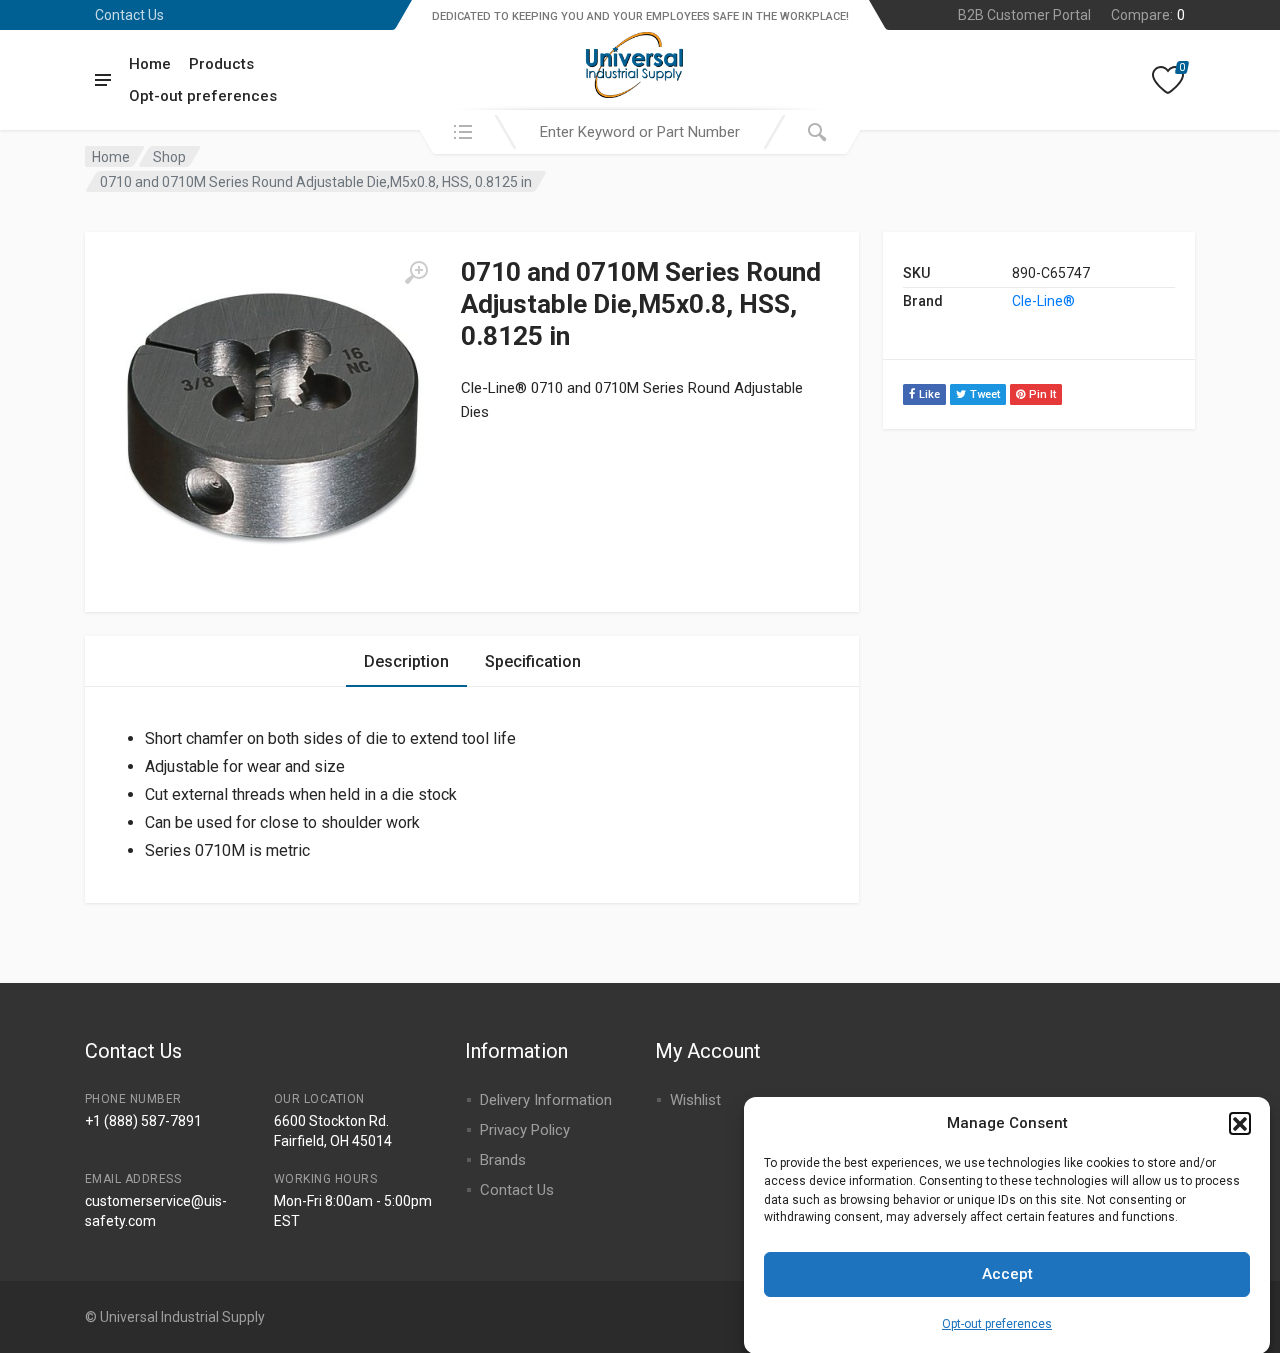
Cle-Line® (1043, 301)
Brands (503, 1160)
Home (150, 64)
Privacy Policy (525, 1130)
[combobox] (640, 132)
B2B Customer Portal (1024, 15)
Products (221, 64)
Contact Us (129, 15)
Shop (169, 157)
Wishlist (695, 1100)
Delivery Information (546, 1100)
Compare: (1148, 15)
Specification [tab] (533, 661)
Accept (1007, 1274)
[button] (1240, 1123)
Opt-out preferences (997, 1323)
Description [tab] (406, 661)
